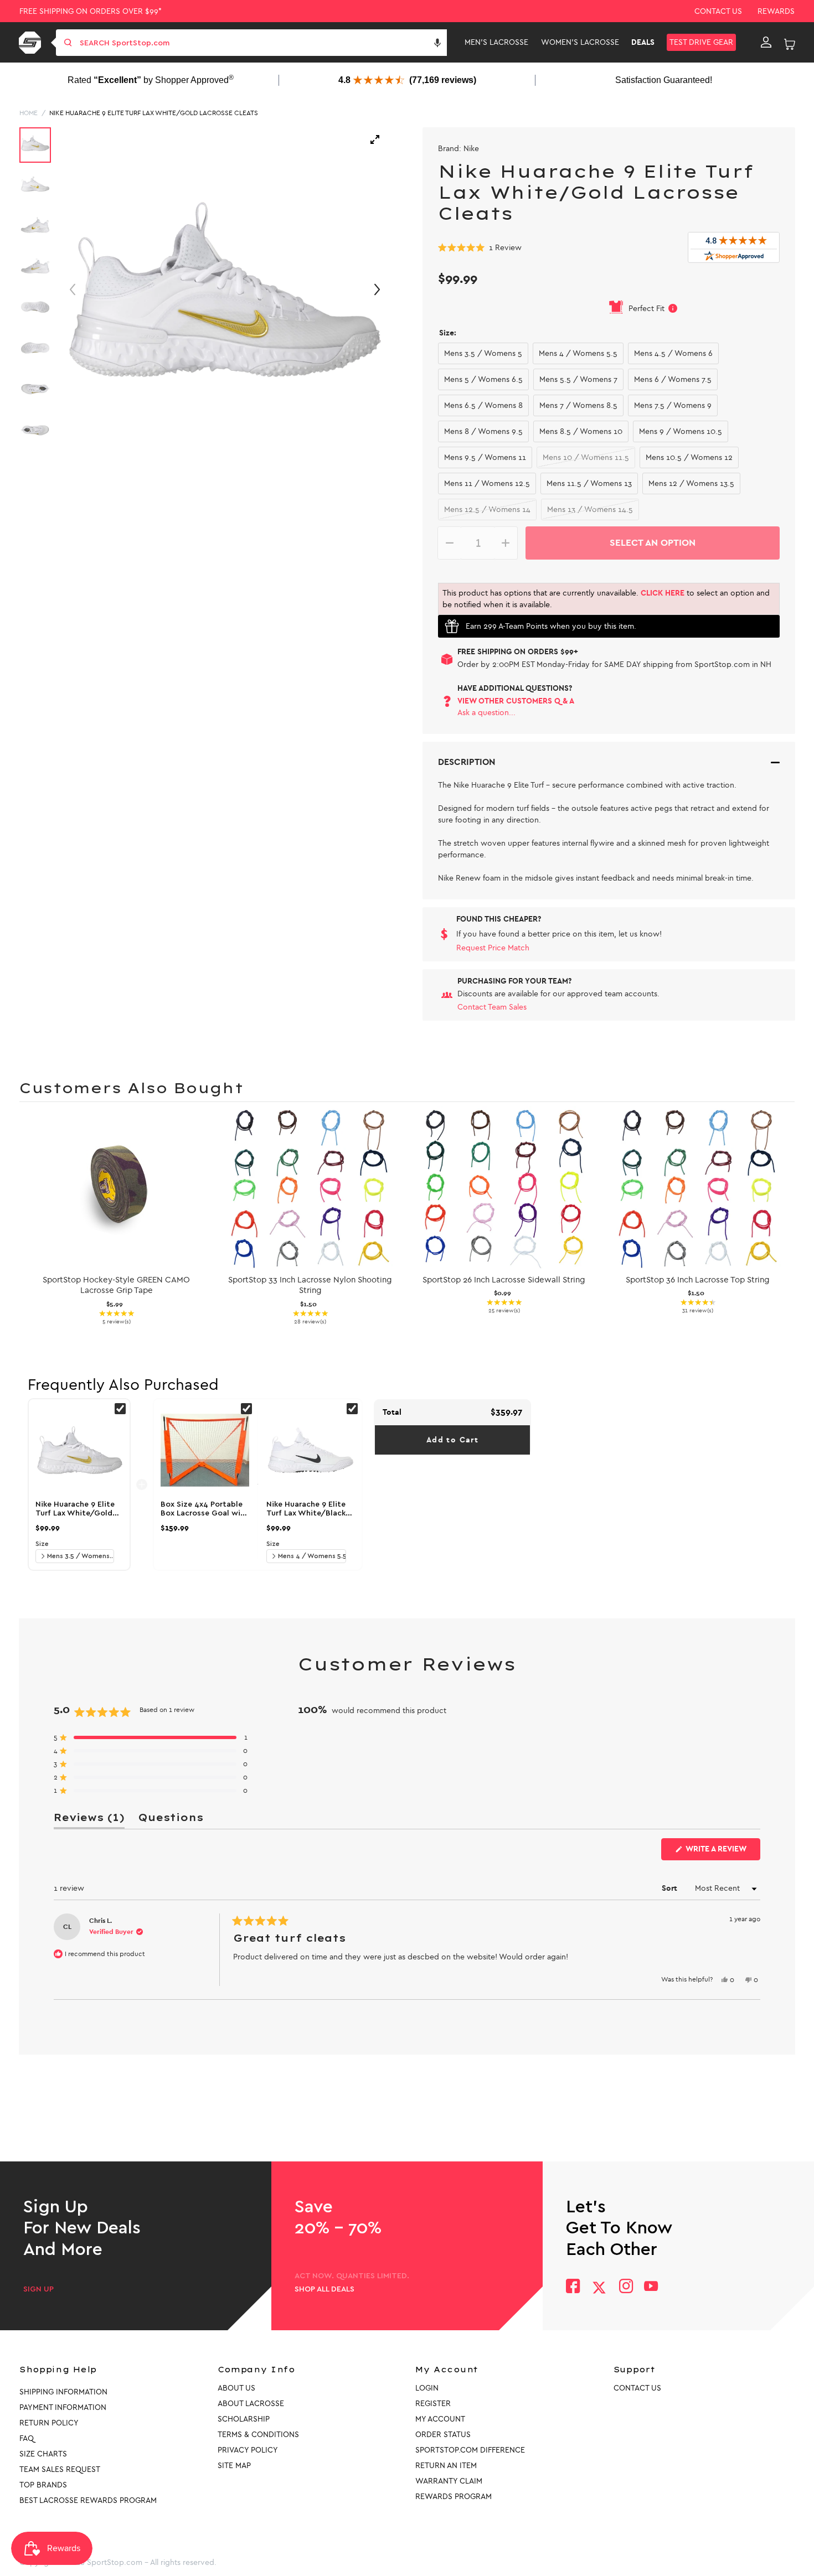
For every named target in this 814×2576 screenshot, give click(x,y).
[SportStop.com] (32, 43)
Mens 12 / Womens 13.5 (691, 483)
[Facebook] (573, 2287)
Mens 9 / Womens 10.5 (681, 431)
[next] (784, 1220)
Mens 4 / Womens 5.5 (578, 353)
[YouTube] (651, 2287)
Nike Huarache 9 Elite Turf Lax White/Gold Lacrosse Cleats (154, 113)
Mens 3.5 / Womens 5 (483, 353)
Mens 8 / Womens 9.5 (483, 431)
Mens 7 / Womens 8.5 (578, 405)
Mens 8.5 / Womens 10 (581, 431)
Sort (671, 1888)
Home (29, 113)
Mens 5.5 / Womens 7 (578, 379)
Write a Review (722, 1852)
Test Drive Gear (701, 42)
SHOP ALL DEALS (324, 2289)
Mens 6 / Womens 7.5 (673, 379)
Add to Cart (452, 1440)
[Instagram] (625, 2287)
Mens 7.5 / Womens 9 (673, 405)
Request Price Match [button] (493, 948)
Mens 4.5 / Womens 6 (673, 353)
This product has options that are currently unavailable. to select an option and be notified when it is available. (606, 599)
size (42, 1544)
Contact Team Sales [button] (492, 1007)
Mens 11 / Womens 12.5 (487, 483)
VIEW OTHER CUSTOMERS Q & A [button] (516, 701)
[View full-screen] (375, 139)
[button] (437, 43)
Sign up (38, 2289)
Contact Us (718, 11)
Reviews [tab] (89, 1820)
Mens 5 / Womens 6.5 (483, 379)
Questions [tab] (171, 1820)
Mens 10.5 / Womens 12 (689, 457)
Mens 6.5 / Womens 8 (483, 405)
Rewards (776, 11)
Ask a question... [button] (486, 713)
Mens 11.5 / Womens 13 (589, 483)
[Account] (766, 43)
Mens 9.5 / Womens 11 (485, 457)
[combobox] (262, 43)
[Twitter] (599, 2288)
